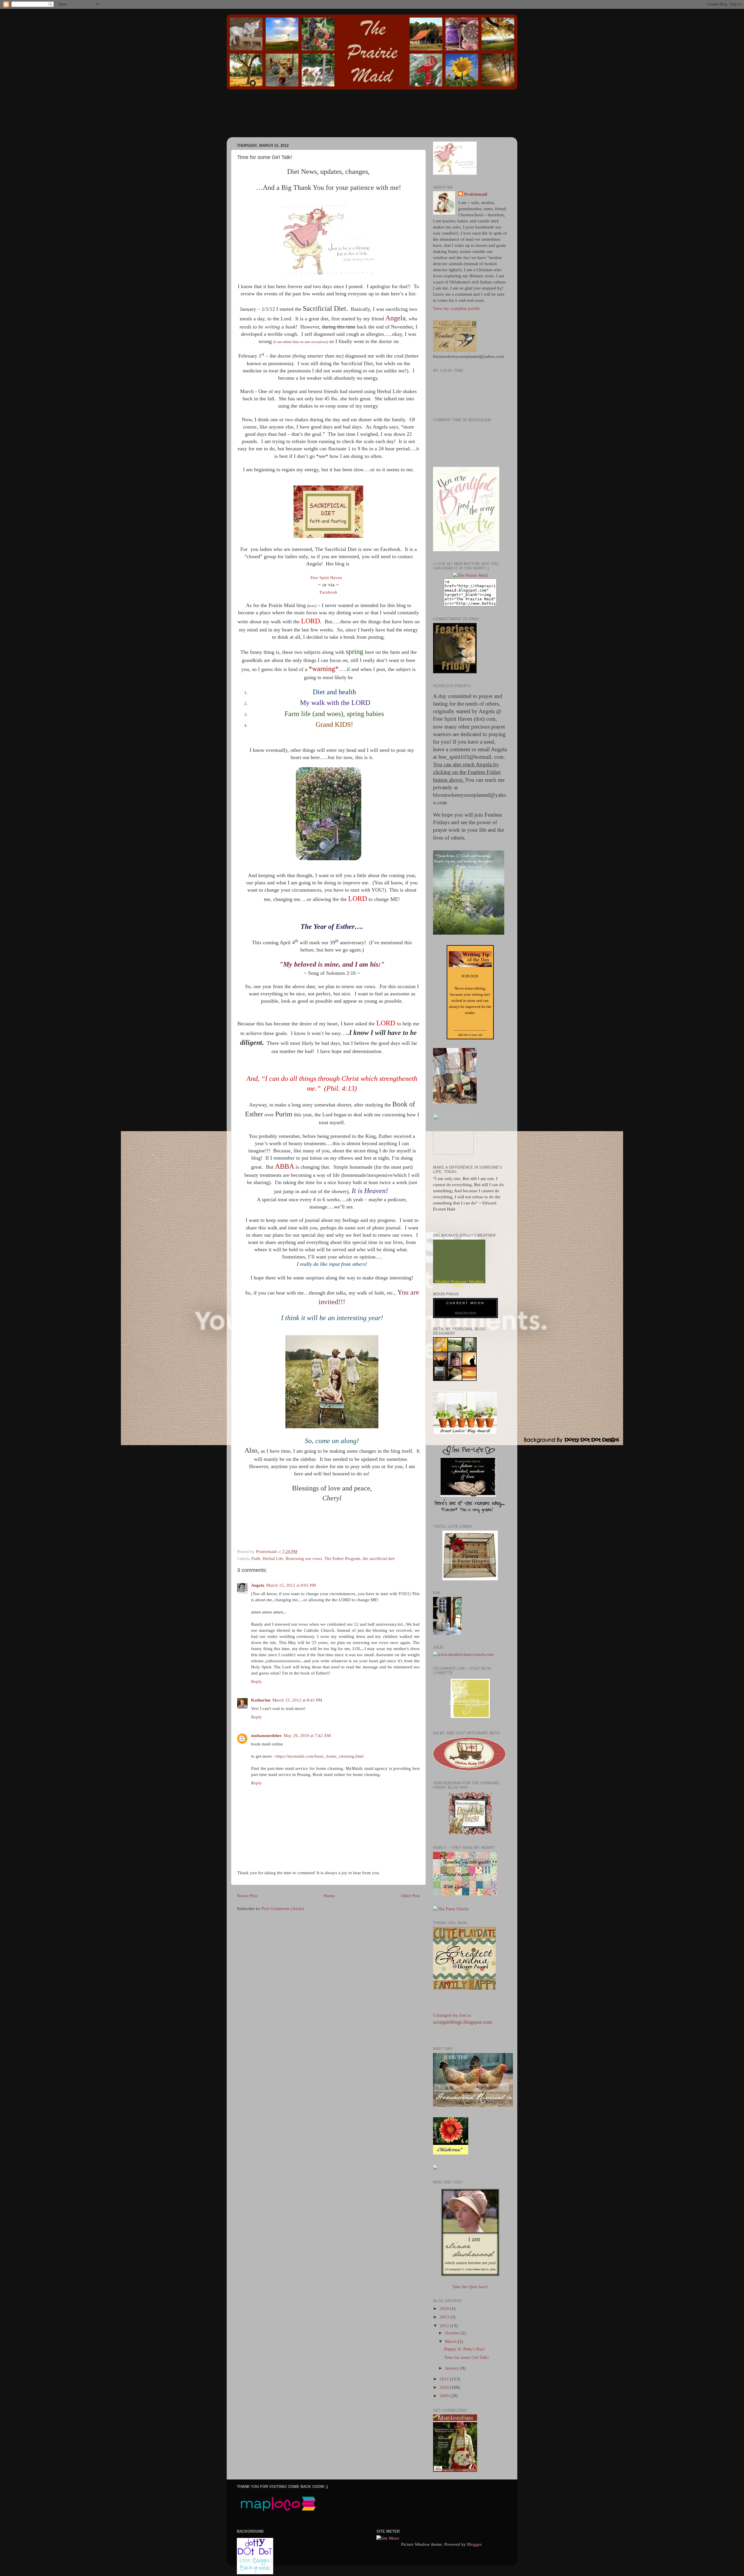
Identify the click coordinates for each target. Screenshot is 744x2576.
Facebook (329, 592)
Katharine (261, 1700)
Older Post (411, 1896)
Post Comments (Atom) (283, 1909)
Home (329, 1896)
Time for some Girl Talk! (466, 2357)
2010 (445, 2387)
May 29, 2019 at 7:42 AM (307, 1736)
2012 (445, 2326)
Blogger (474, 2544)
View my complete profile (457, 308)
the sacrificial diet (379, 1559)
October (453, 2333)
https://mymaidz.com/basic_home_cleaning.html (320, 1756)
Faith (256, 1559)
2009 (445, 2396)
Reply (256, 1681)
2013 (445, 2317)
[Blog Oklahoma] (453, 1153)
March (451, 2341)
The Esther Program (342, 1559)
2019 (445, 2309)
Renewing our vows (304, 1559)
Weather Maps (469, 1283)
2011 (445, 2379)
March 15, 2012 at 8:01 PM (291, 1585)
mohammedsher (267, 1736)
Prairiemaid (476, 194)
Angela (258, 1585)
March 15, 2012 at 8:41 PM (297, 1700)
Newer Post (247, 1896)
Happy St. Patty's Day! (465, 2349)
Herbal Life (273, 1559)
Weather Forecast (451, 1281)
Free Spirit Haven (326, 578)
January (453, 2368)
